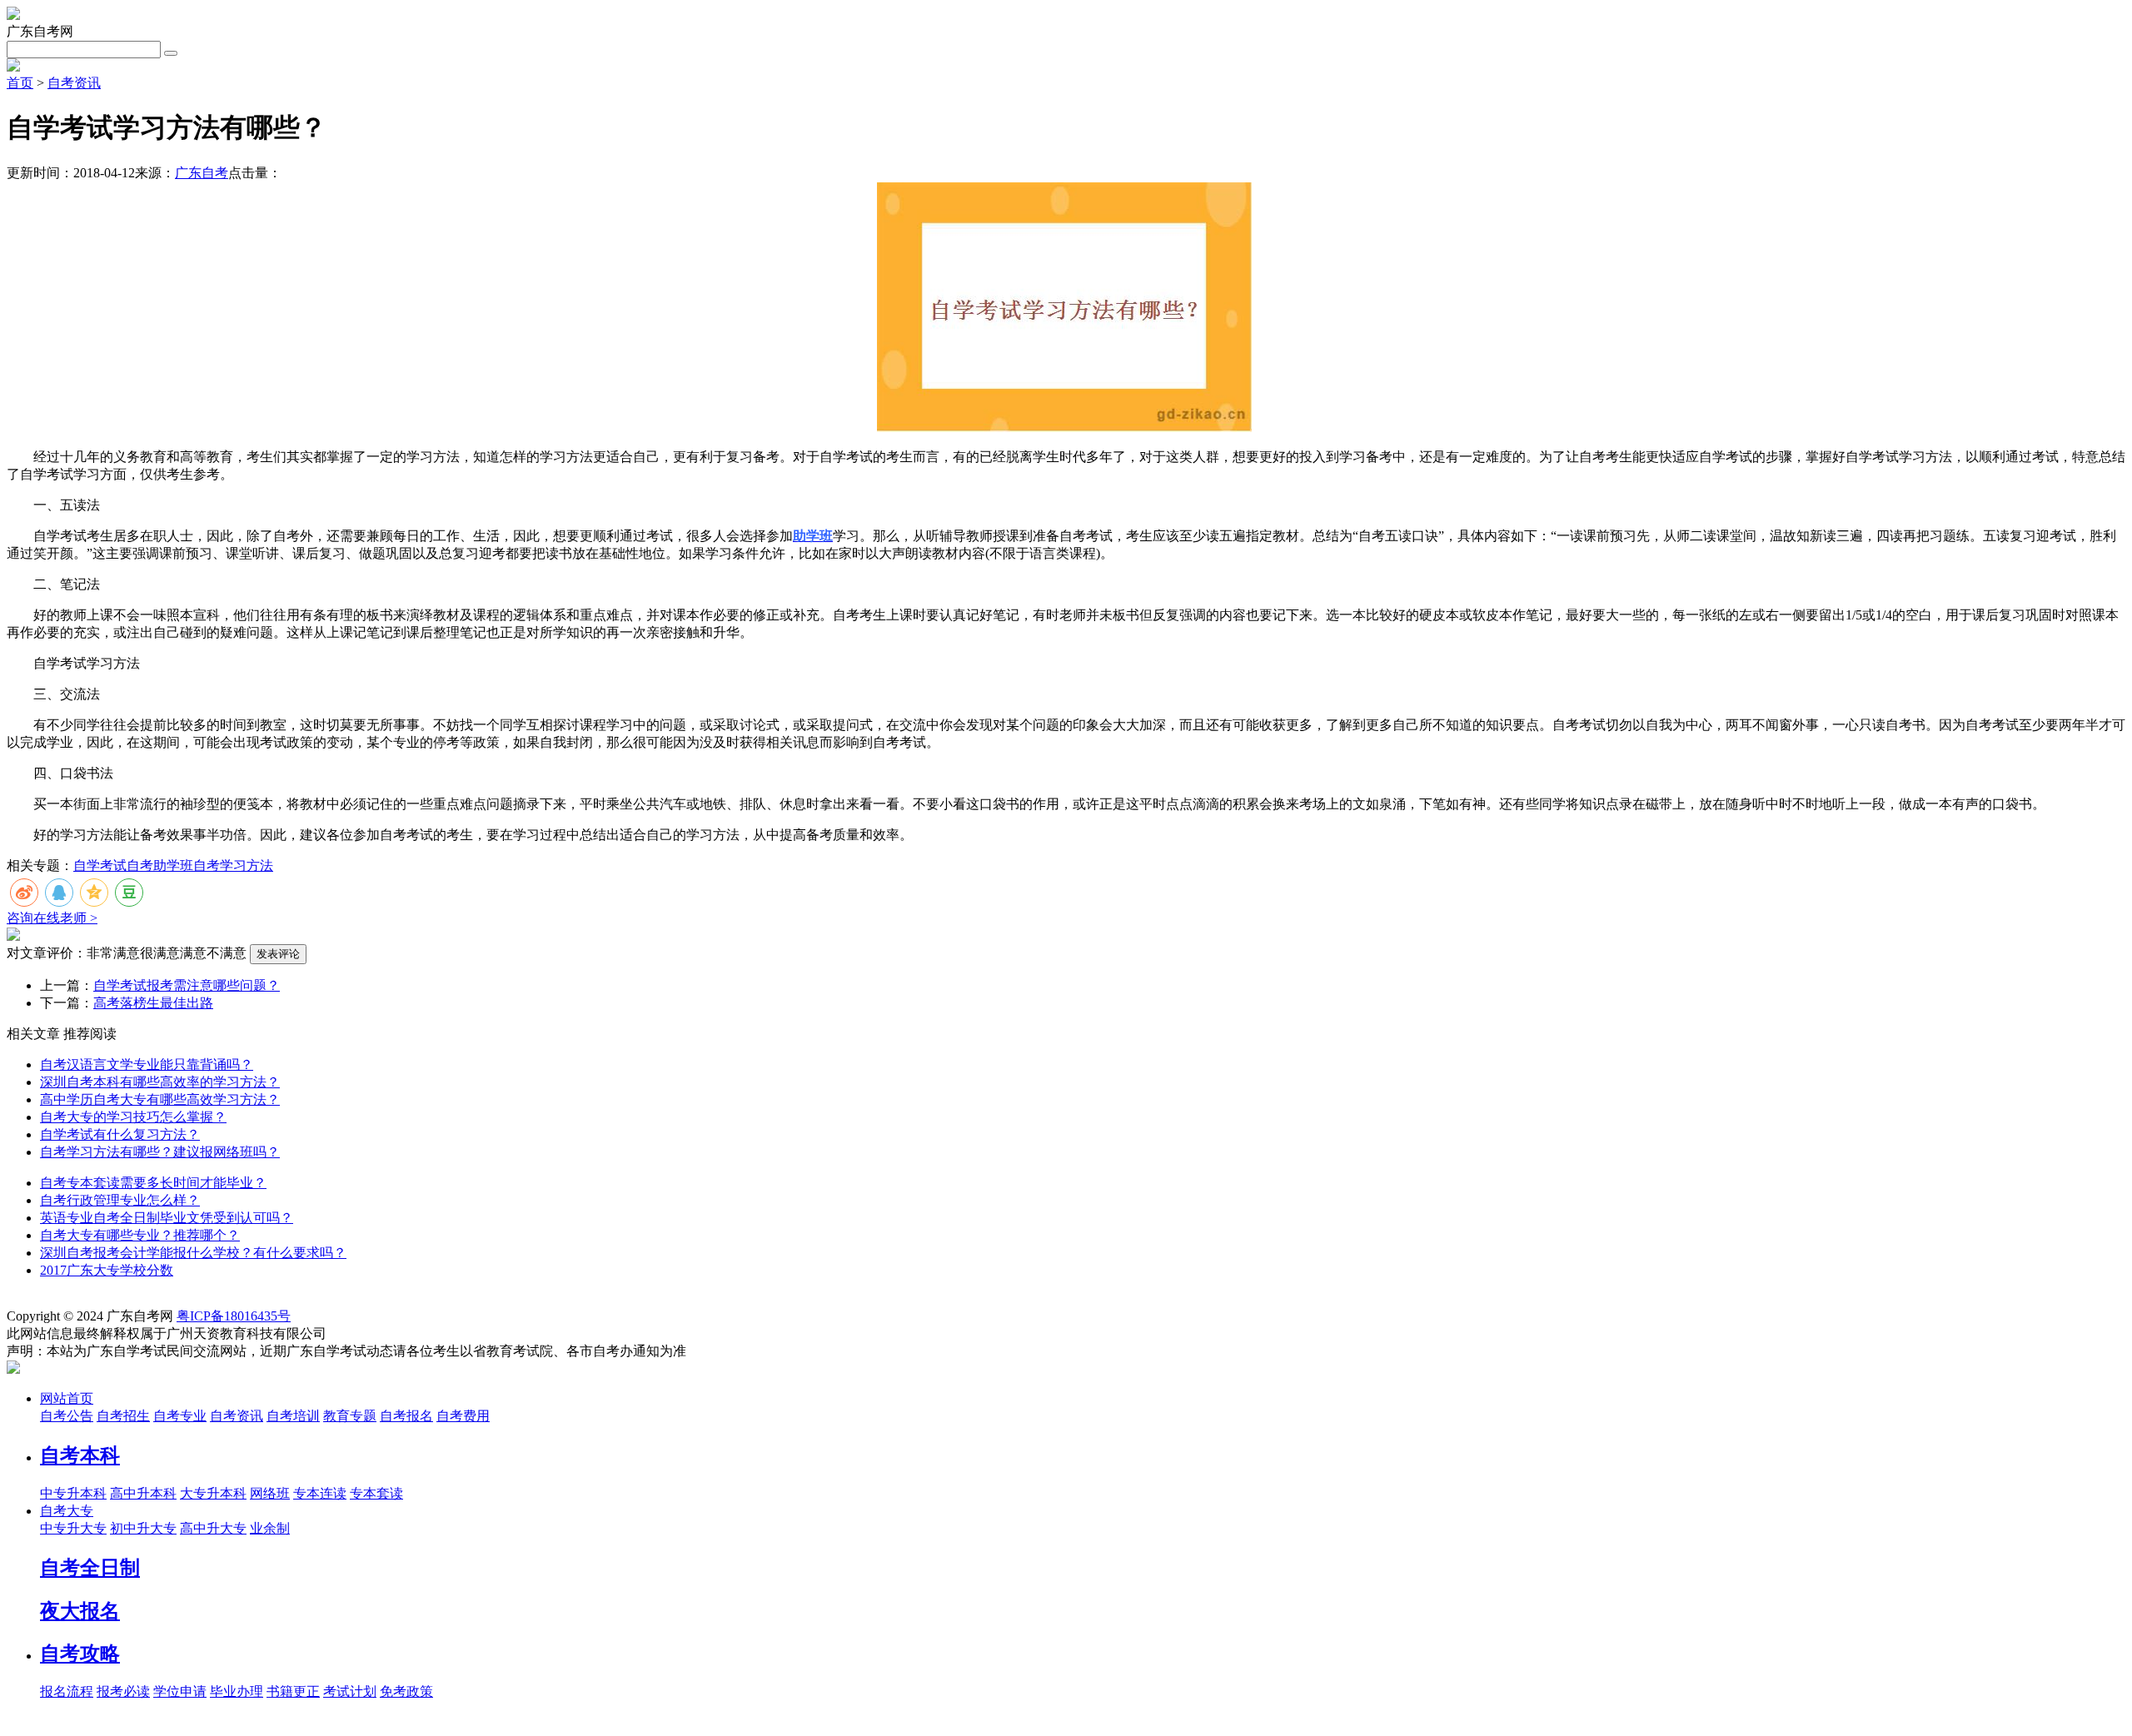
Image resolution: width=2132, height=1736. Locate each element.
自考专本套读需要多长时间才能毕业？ (153, 1183)
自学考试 (100, 866)
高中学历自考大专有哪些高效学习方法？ (160, 1099)
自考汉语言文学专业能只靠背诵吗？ (147, 1064)
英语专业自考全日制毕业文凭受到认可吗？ (167, 1218)
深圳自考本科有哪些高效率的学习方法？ (160, 1082)
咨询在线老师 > (52, 918)
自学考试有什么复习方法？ (120, 1134)
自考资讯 (74, 83)
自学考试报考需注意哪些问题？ (187, 985)
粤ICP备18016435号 (234, 1316)
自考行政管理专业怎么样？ (120, 1200)
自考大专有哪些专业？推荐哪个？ (140, 1235)
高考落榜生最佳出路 (153, 1003)
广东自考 (202, 173)
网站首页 (67, 1398)
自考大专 (67, 1511)
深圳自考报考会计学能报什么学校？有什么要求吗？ (193, 1253)
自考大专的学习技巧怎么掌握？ (133, 1117)
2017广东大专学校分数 (107, 1270)
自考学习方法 (233, 866)
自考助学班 (160, 866)
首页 (20, 83)
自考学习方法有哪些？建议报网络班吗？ (160, 1152)
